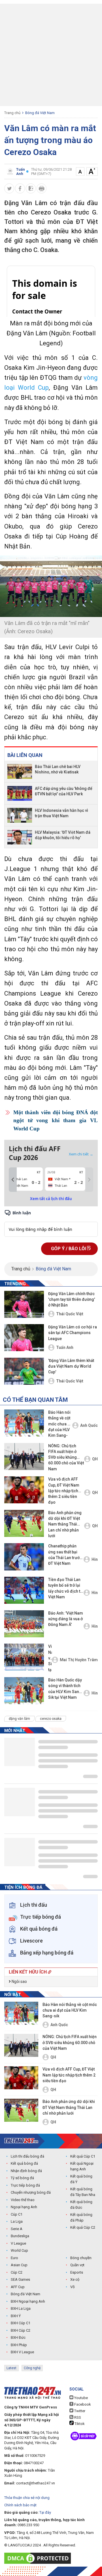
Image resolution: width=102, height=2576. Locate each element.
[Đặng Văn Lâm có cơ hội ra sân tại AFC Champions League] (24, 1338)
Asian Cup (19, 2265)
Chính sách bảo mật (20, 2505)
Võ (73, 2287)
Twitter (79, 2411)
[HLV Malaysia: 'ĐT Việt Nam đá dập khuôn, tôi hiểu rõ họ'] (20, 837)
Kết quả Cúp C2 (83, 2227)
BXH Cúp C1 (21, 2323)
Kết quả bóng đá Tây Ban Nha (83, 2192)
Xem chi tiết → (81, 1154)
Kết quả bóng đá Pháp (81, 2217)
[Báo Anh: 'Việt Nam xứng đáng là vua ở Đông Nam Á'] (24, 1624)
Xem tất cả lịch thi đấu (51, 1199)
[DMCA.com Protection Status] (39, 2558)
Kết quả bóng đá (24, 2163)
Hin (95, 1559)
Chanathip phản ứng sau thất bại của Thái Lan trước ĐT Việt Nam (65, 1555)
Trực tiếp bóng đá (25, 2185)
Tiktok (79, 2424)
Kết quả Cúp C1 (83, 2156)
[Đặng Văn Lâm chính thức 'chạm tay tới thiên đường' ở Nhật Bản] (24, 1304)
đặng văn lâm (19, 1719)
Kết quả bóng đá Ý (81, 2179)
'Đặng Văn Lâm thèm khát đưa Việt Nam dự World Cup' (71, 1366)
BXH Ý (16, 2316)
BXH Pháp (19, 2345)
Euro (14, 2258)
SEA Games (20, 2279)
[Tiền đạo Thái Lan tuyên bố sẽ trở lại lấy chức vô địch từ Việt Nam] (24, 1590)
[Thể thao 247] (21, 2141)
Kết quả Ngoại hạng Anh (82, 2166)
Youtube (81, 2398)
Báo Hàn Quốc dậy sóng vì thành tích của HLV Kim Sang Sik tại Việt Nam (65, 1689)
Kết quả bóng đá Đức (81, 2205)
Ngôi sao (19, 1981)
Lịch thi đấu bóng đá (27, 2156)
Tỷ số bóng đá (22, 2178)
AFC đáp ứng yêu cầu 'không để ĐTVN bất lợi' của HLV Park (64, 791)
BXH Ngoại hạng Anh (28, 2301)
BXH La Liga (21, 2308)
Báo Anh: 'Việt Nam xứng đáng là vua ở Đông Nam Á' (66, 1619)
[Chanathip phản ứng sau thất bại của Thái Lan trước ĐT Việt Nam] (24, 1557)
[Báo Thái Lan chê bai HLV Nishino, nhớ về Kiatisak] (20, 771)
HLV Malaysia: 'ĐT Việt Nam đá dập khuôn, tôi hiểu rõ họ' (63, 835)
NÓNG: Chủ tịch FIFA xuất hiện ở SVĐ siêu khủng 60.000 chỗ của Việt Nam (66, 1457)
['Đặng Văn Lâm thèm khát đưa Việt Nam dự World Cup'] (24, 1371)
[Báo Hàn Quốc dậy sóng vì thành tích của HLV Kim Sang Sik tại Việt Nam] (24, 1691)
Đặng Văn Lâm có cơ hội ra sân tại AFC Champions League (73, 1333)
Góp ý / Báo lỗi (69, 1249)
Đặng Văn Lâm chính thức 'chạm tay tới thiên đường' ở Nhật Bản (72, 1300)
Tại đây (45, 2512)
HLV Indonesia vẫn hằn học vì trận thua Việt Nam (61, 813)
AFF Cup (18, 2287)
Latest (11, 2368)
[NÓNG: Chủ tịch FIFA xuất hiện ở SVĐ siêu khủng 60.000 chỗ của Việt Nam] (24, 1457)
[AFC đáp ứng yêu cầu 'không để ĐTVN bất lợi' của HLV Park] (20, 793)
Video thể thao (23, 2200)
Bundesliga (20, 2236)
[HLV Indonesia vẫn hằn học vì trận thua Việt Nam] (20, 815)
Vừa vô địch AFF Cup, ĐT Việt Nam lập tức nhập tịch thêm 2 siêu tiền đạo (64, 1491)
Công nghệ (32, 2368)
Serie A (17, 2229)
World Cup (19, 2250)
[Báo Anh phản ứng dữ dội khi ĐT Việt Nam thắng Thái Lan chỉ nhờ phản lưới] (24, 1523)
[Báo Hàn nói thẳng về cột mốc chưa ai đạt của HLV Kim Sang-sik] (24, 1423)
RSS (77, 2417)
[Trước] (13, 1180)
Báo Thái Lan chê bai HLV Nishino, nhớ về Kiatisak (58, 769)
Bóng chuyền (81, 2258)
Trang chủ (12, 113)
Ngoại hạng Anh (24, 2207)
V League (18, 2243)
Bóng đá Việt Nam (40, 113)
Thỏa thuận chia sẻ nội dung (27, 2498)
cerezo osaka (51, 1719)
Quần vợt (77, 2265)
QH (95, 1459)
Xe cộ (75, 2279)
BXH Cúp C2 (21, 2330)
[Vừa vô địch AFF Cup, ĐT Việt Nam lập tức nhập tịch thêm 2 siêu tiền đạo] (24, 1490)
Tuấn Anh (65, 1347)
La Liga (17, 2221)
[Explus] (51, 1223)
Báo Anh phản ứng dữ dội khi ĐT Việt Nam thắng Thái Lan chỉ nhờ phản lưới (65, 1524)
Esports (77, 2272)
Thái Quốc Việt (70, 1314)
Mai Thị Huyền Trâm (79, 1660)
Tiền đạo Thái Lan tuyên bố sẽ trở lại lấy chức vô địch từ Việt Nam (65, 1588)
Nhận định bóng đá (26, 2171)
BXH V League (22, 2352)
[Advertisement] (51, 55)
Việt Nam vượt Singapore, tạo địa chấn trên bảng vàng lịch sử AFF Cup (50, 1658)
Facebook (82, 2404)
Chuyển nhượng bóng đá (31, 2192)
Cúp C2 (17, 2272)
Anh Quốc (89, 1425)
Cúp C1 (17, 2214)
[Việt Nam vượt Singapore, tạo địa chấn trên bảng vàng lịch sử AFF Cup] (24, 1657)
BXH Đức (18, 2337)
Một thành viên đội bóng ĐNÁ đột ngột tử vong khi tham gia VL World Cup (56, 1120)
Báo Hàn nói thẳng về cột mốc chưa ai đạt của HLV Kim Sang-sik (59, 1424)
